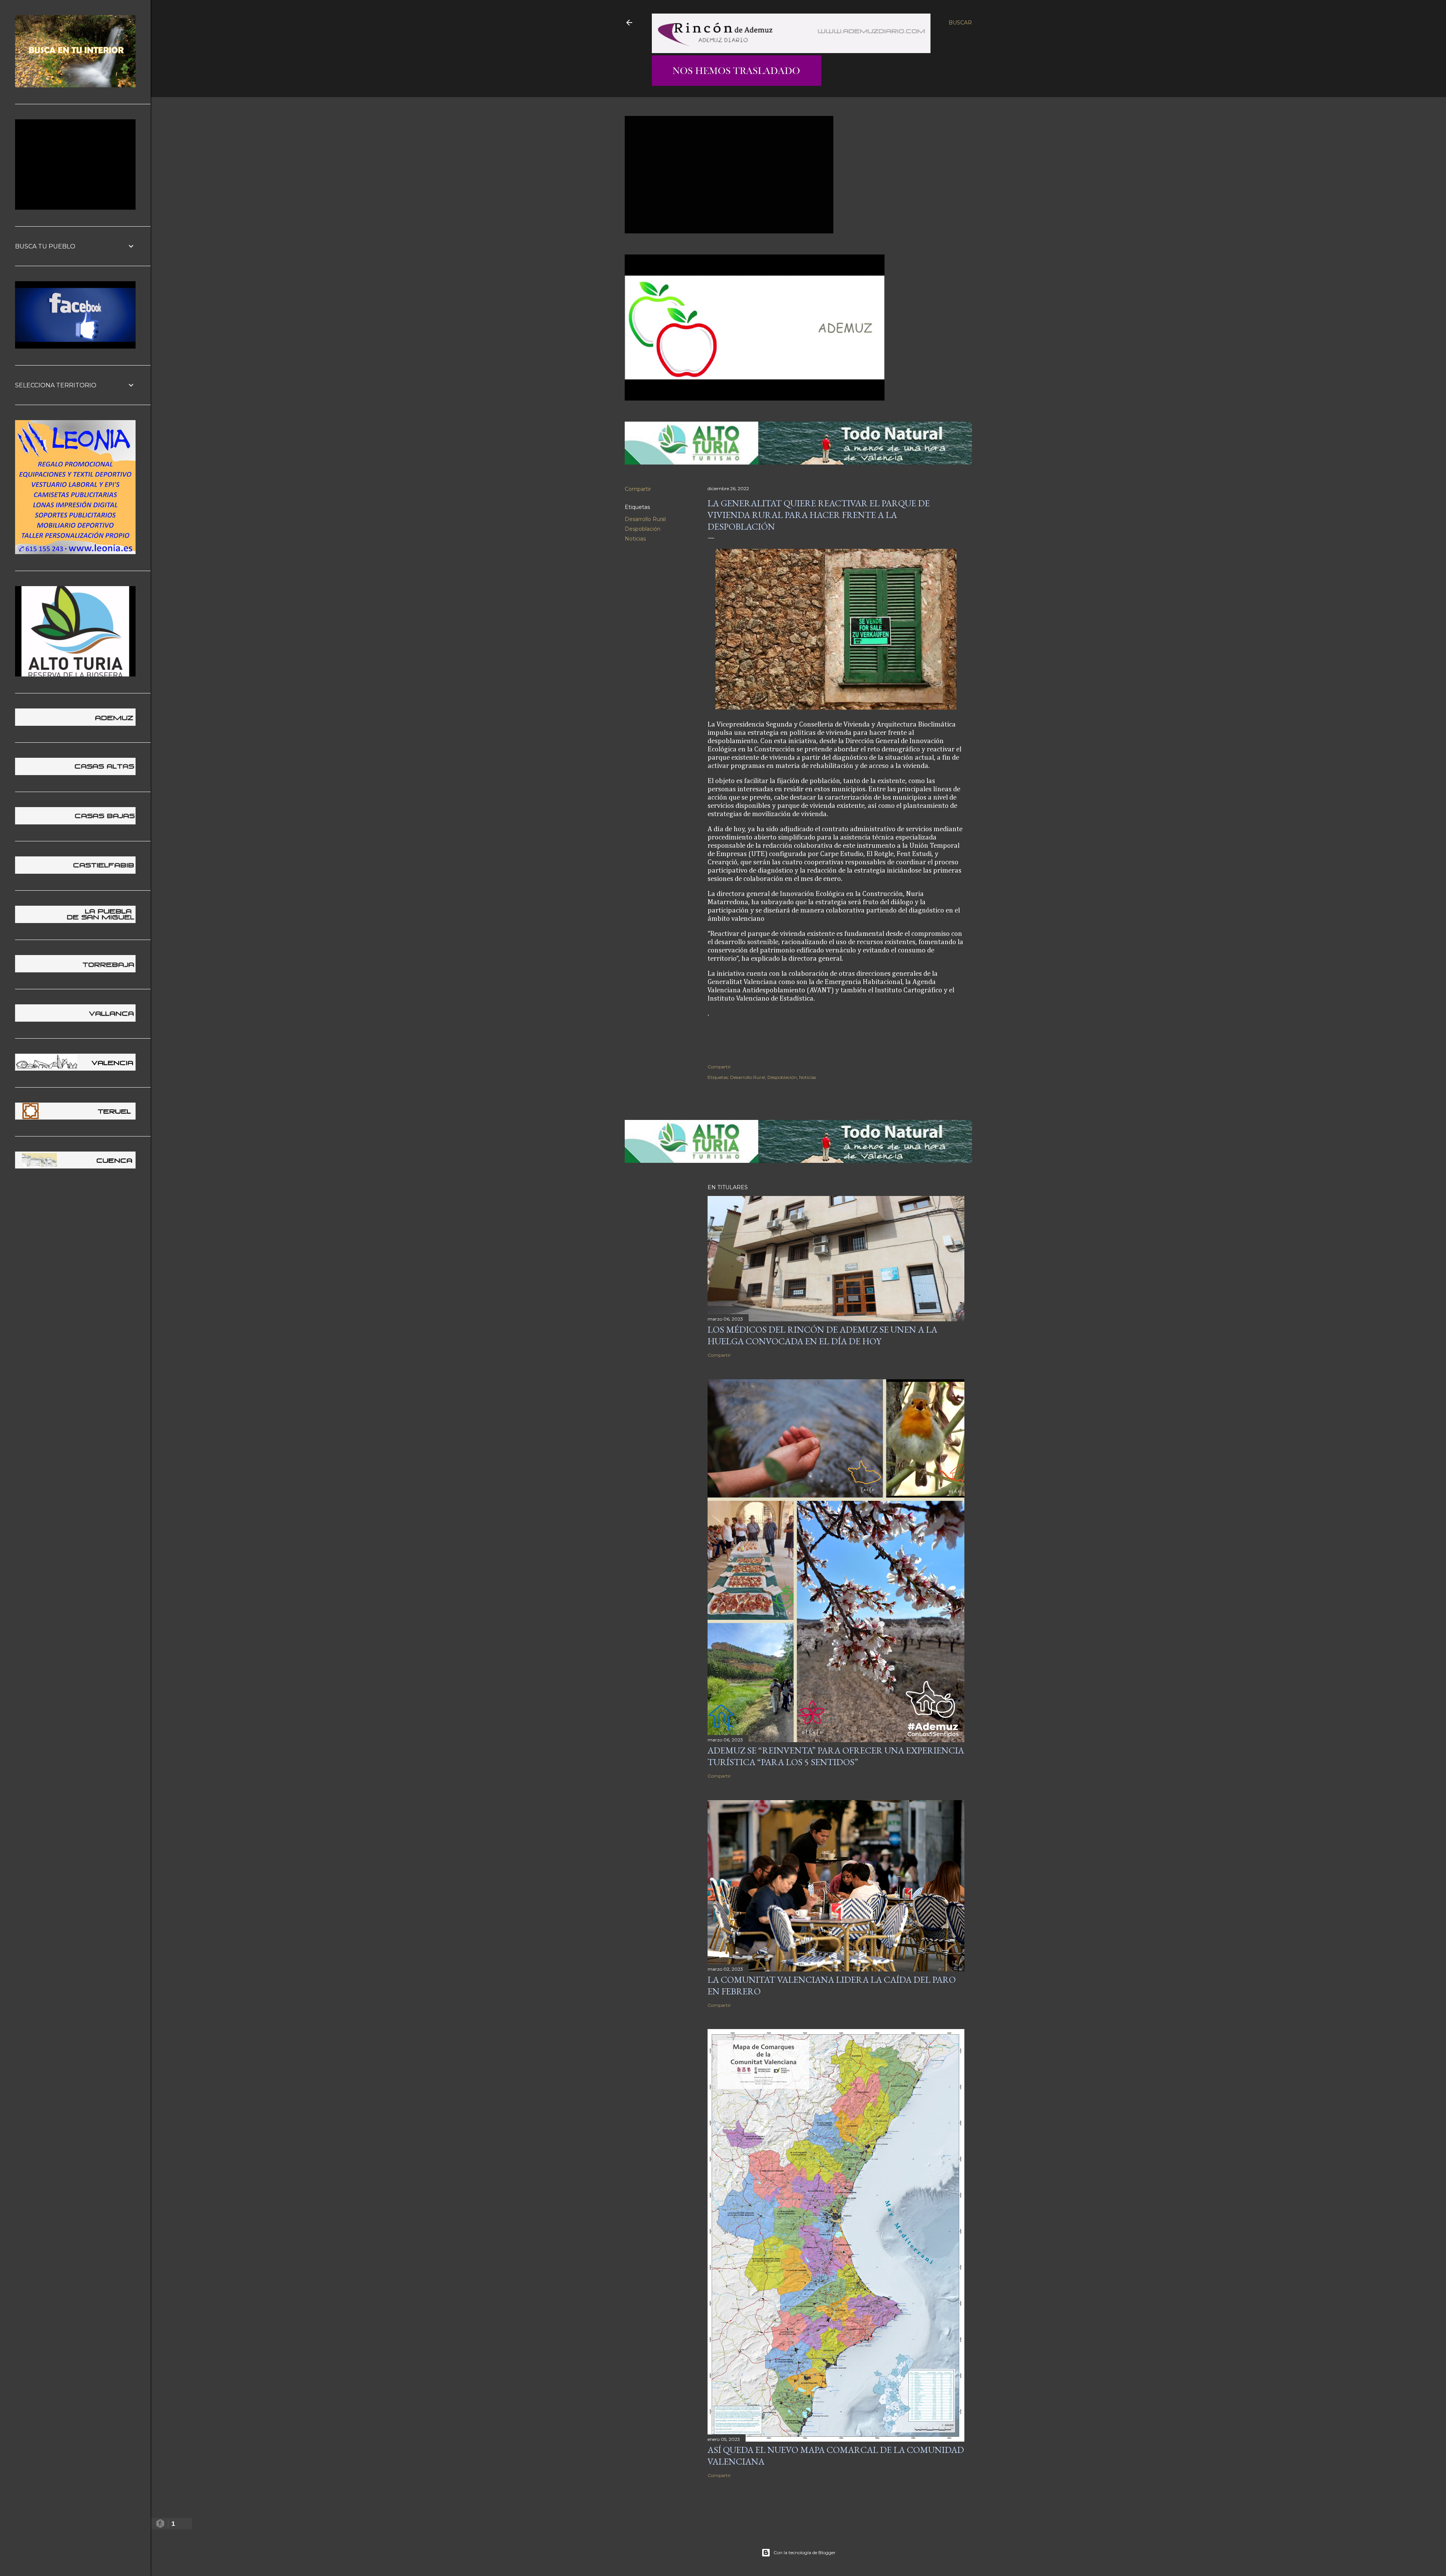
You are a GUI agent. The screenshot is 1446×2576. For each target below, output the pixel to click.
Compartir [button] (638, 489)
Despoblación (643, 529)
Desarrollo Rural (645, 519)
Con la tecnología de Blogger (805, 2552)
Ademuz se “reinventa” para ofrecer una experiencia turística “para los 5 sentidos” (836, 1756)
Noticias (635, 539)
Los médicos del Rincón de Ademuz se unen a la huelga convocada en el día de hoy (822, 1335)
